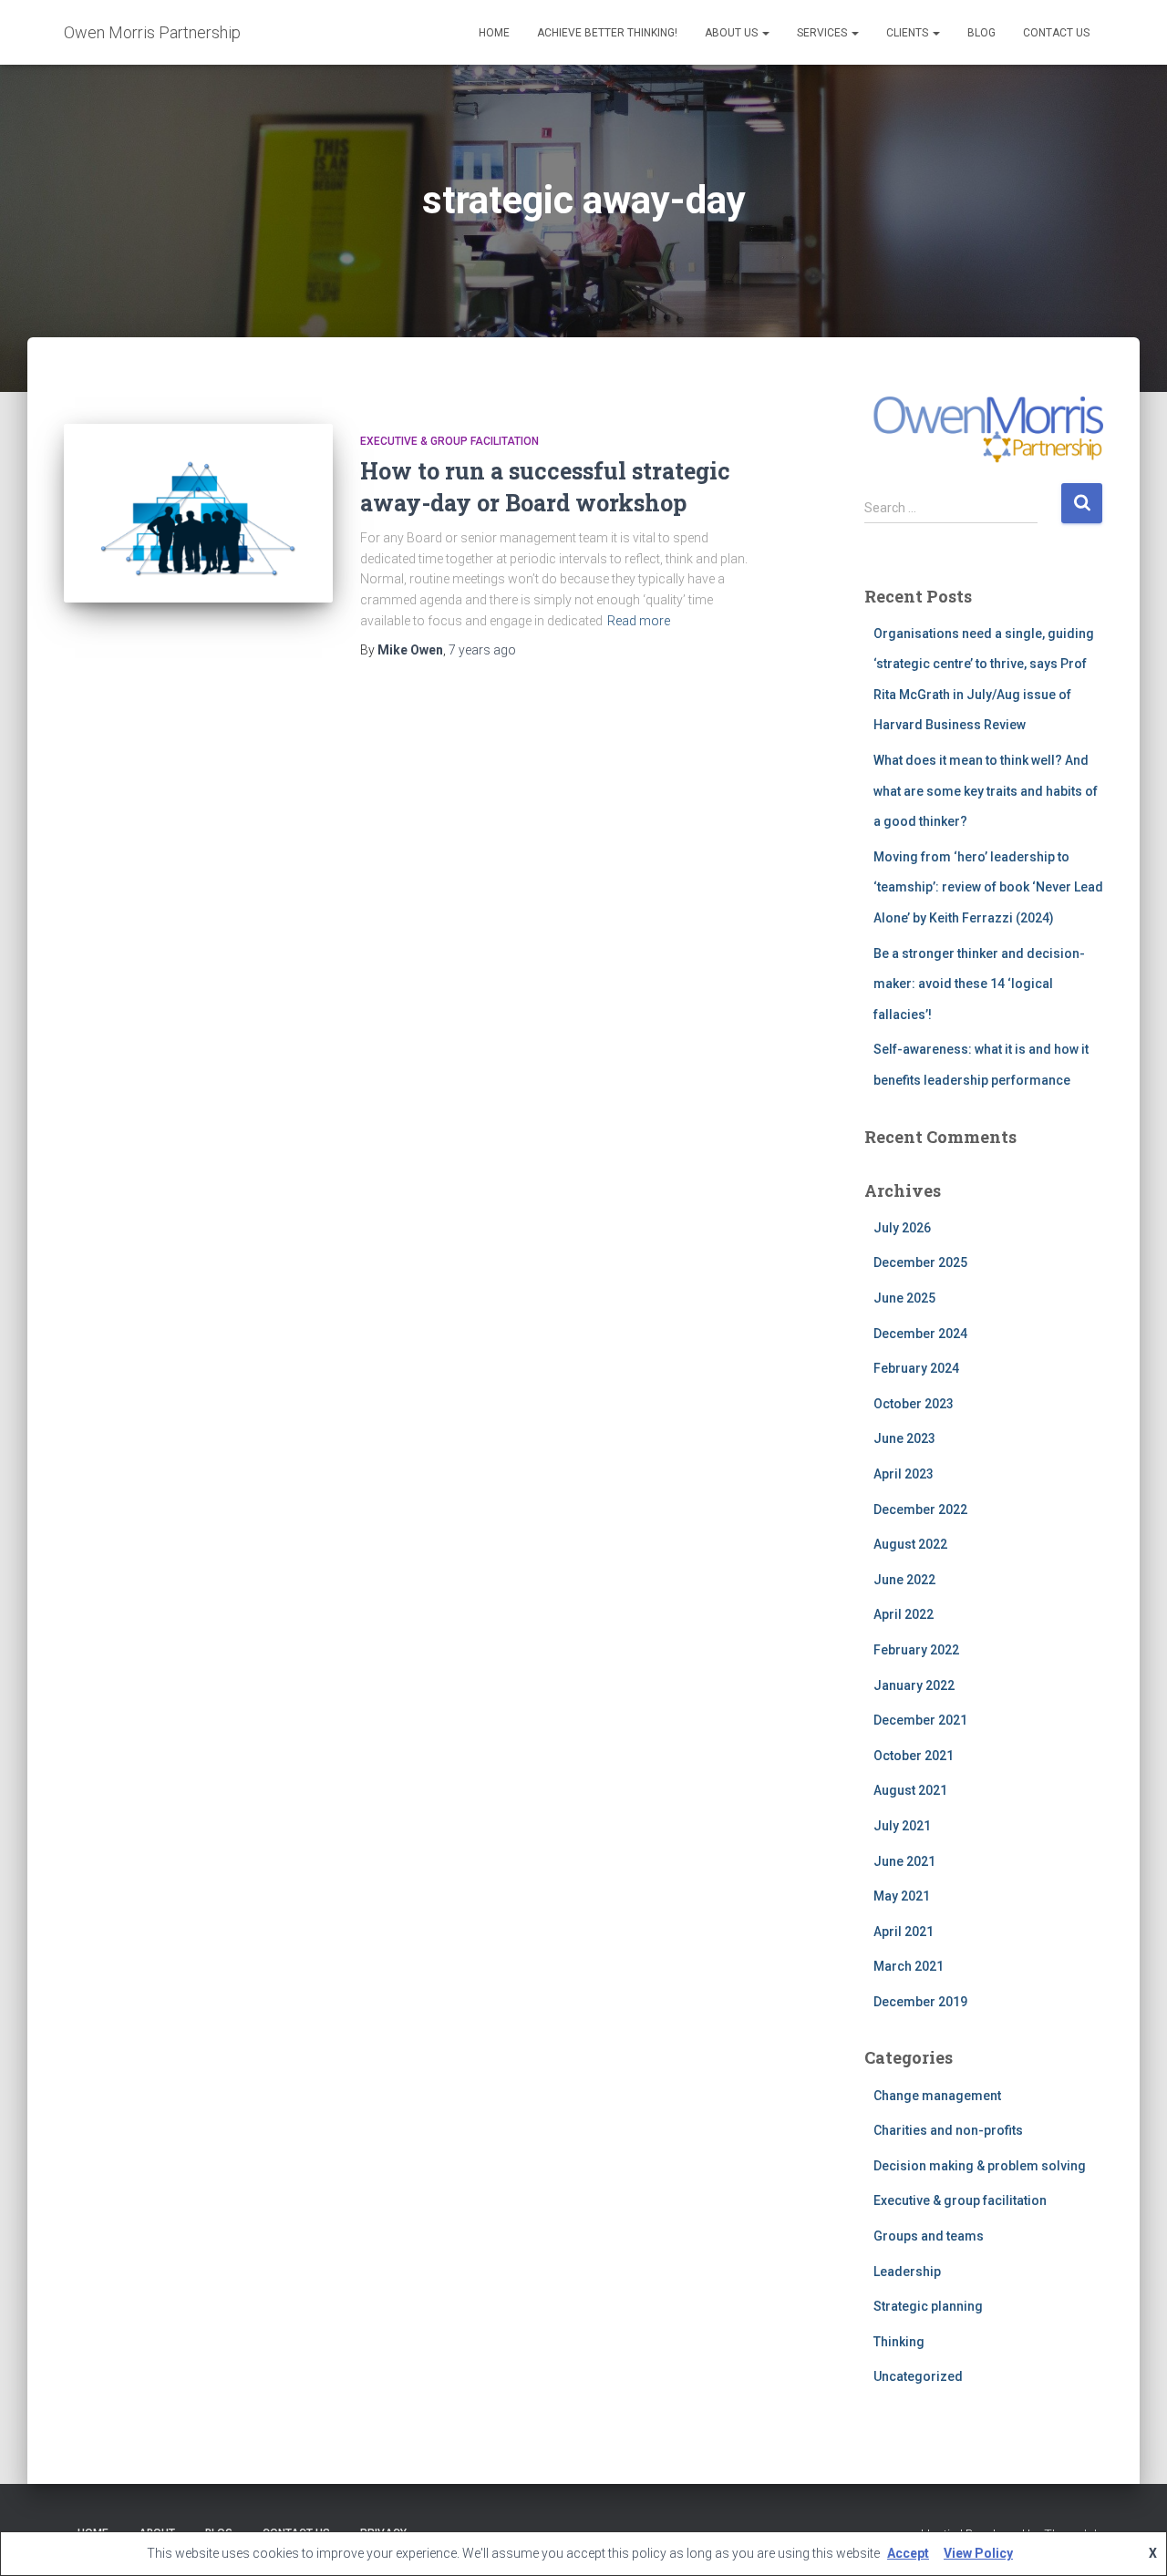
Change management (937, 2096)
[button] (765, 33)
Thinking (899, 2342)
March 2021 (909, 1966)
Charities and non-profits (948, 2130)
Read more (639, 621)
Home (494, 33)
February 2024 (916, 1368)
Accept (908, 2553)
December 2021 (920, 1720)
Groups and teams (929, 2236)
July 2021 (902, 1826)
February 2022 (916, 1650)
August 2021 (910, 1790)
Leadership (907, 2272)
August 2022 (910, 1544)
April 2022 (904, 1614)
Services (823, 33)
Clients (909, 33)
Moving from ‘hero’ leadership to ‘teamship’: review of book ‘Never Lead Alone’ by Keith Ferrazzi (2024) (988, 887)
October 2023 (914, 1404)
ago (482, 650)
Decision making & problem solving (980, 2166)
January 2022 (914, 1685)
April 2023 (904, 1474)
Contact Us (1056, 33)
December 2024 (920, 1334)
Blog (981, 33)
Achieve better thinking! (607, 33)
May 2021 (902, 1896)
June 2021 (904, 1861)
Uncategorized (918, 2376)
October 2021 (914, 1756)
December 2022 (920, 1510)
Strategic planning (928, 2306)
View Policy (978, 2553)
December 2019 (920, 2002)
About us (733, 33)
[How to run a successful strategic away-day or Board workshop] (198, 514)
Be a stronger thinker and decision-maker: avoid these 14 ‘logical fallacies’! (979, 984)
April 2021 (904, 1932)
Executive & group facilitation (449, 441)
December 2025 (920, 1262)
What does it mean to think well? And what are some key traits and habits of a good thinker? (986, 791)
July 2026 (902, 1228)
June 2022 (904, 1580)
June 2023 (904, 1438)
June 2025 (904, 1298)
